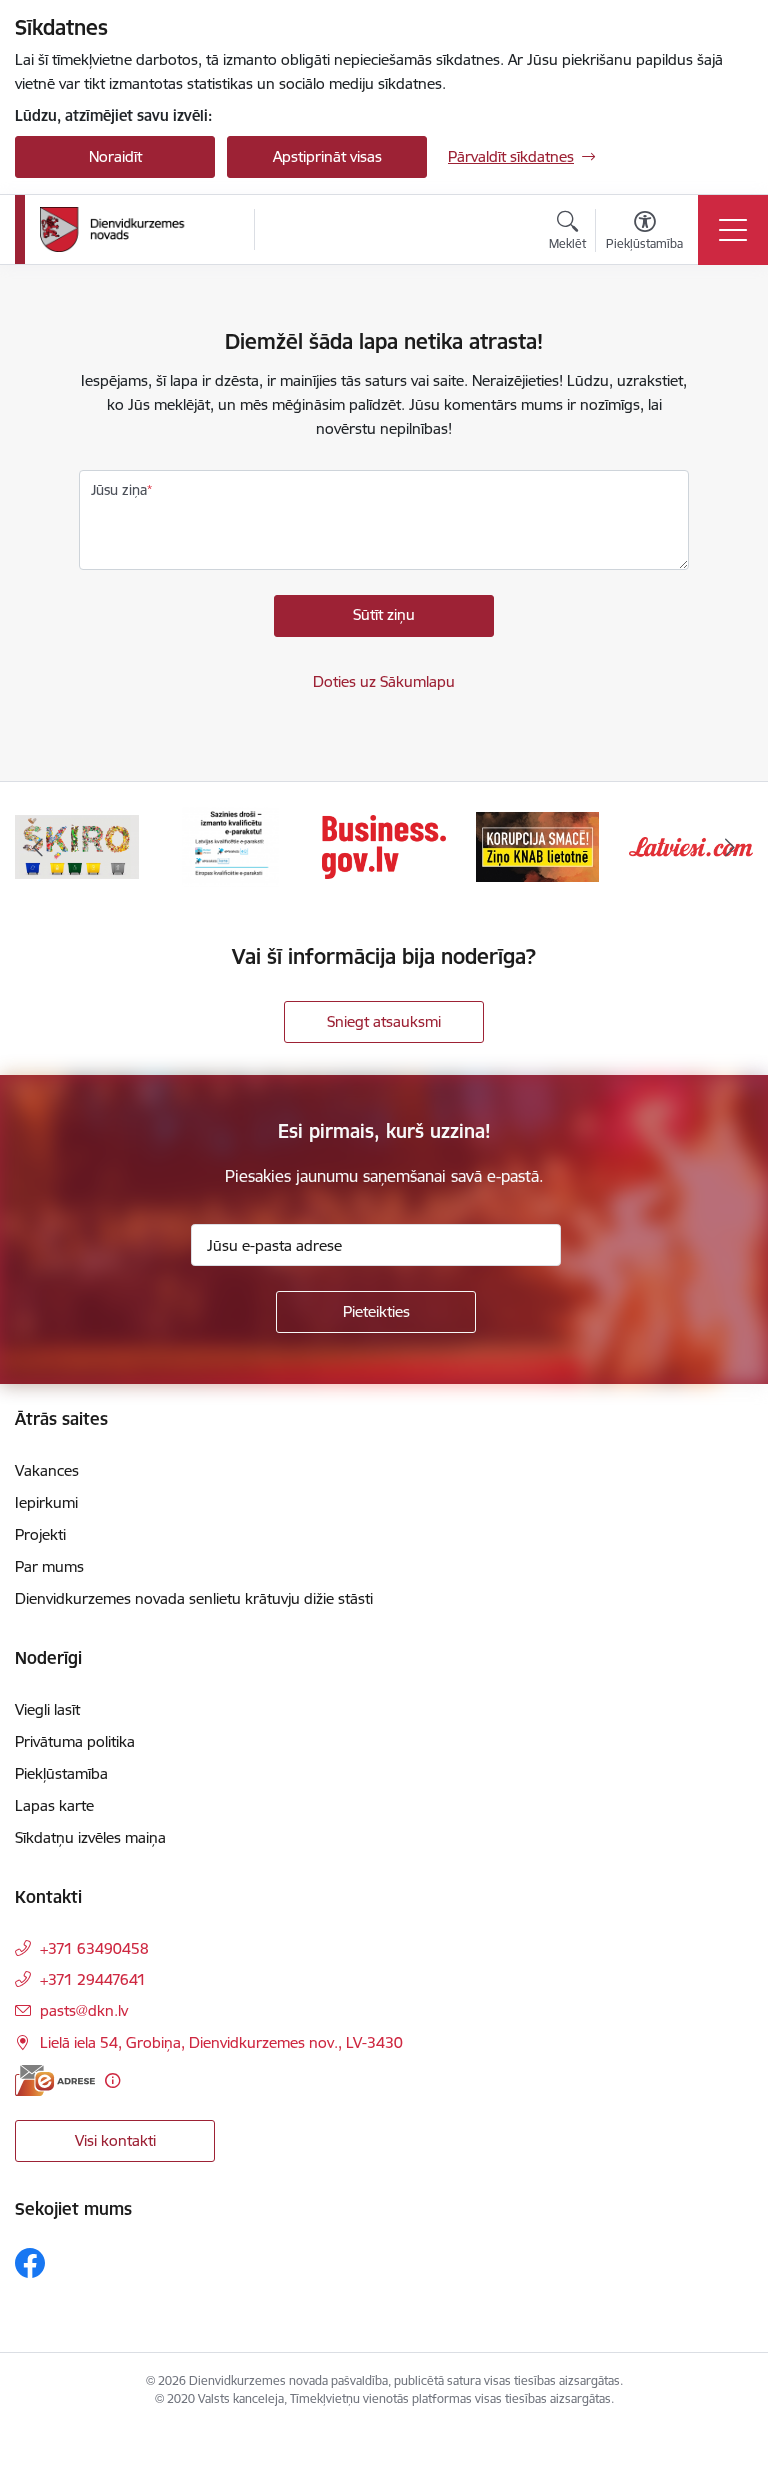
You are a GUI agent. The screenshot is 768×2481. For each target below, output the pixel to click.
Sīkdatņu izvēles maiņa (90, 1837)
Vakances (47, 1470)
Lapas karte (54, 1805)
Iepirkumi (46, 1502)
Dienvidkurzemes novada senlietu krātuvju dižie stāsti (194, 1598)
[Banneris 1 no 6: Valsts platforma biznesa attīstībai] (384, 845)
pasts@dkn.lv (84, 2010)
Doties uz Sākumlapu (384, 681)
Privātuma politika (75, 1741)
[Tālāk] (729, 847)
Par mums (49, 1566)
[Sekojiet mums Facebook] (30, 2263)
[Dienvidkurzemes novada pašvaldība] (140, 229)
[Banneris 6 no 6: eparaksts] (230, 845)
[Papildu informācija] (112, 2080)
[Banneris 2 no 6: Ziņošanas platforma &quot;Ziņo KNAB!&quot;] (538, 845)
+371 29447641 (93, 1979)
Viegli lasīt (47, 1709)
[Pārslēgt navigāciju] (733, 230)
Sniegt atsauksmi (384, 1021)
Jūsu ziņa (119, 490)
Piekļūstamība (61, 1773)
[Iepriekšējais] (38, 847)
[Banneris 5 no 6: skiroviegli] (77, 845)
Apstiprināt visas (327, 156)
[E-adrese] (55, 2080)
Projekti (40, 1534)
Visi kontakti (115, 2140)
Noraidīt (115, 156)
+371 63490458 (94, 1948)
